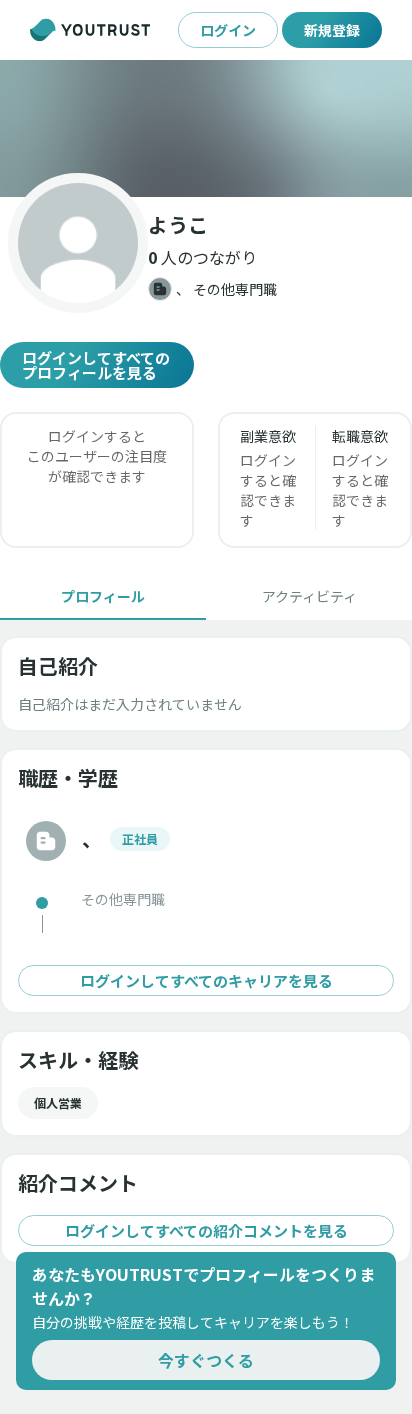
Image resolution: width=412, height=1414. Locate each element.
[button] (206, 128)
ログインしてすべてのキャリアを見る (206, 980)
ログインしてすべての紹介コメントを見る (206, 1230)
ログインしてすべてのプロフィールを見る (96, 365)
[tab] (103, 596)
